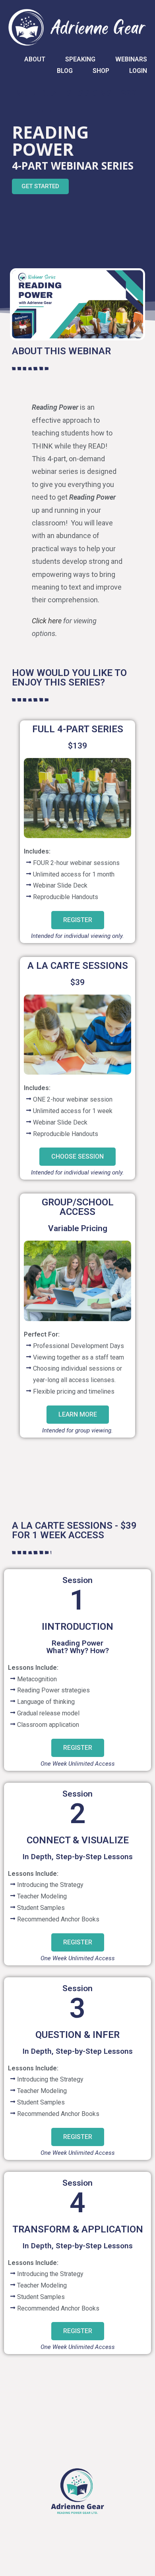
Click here (47, 621)
